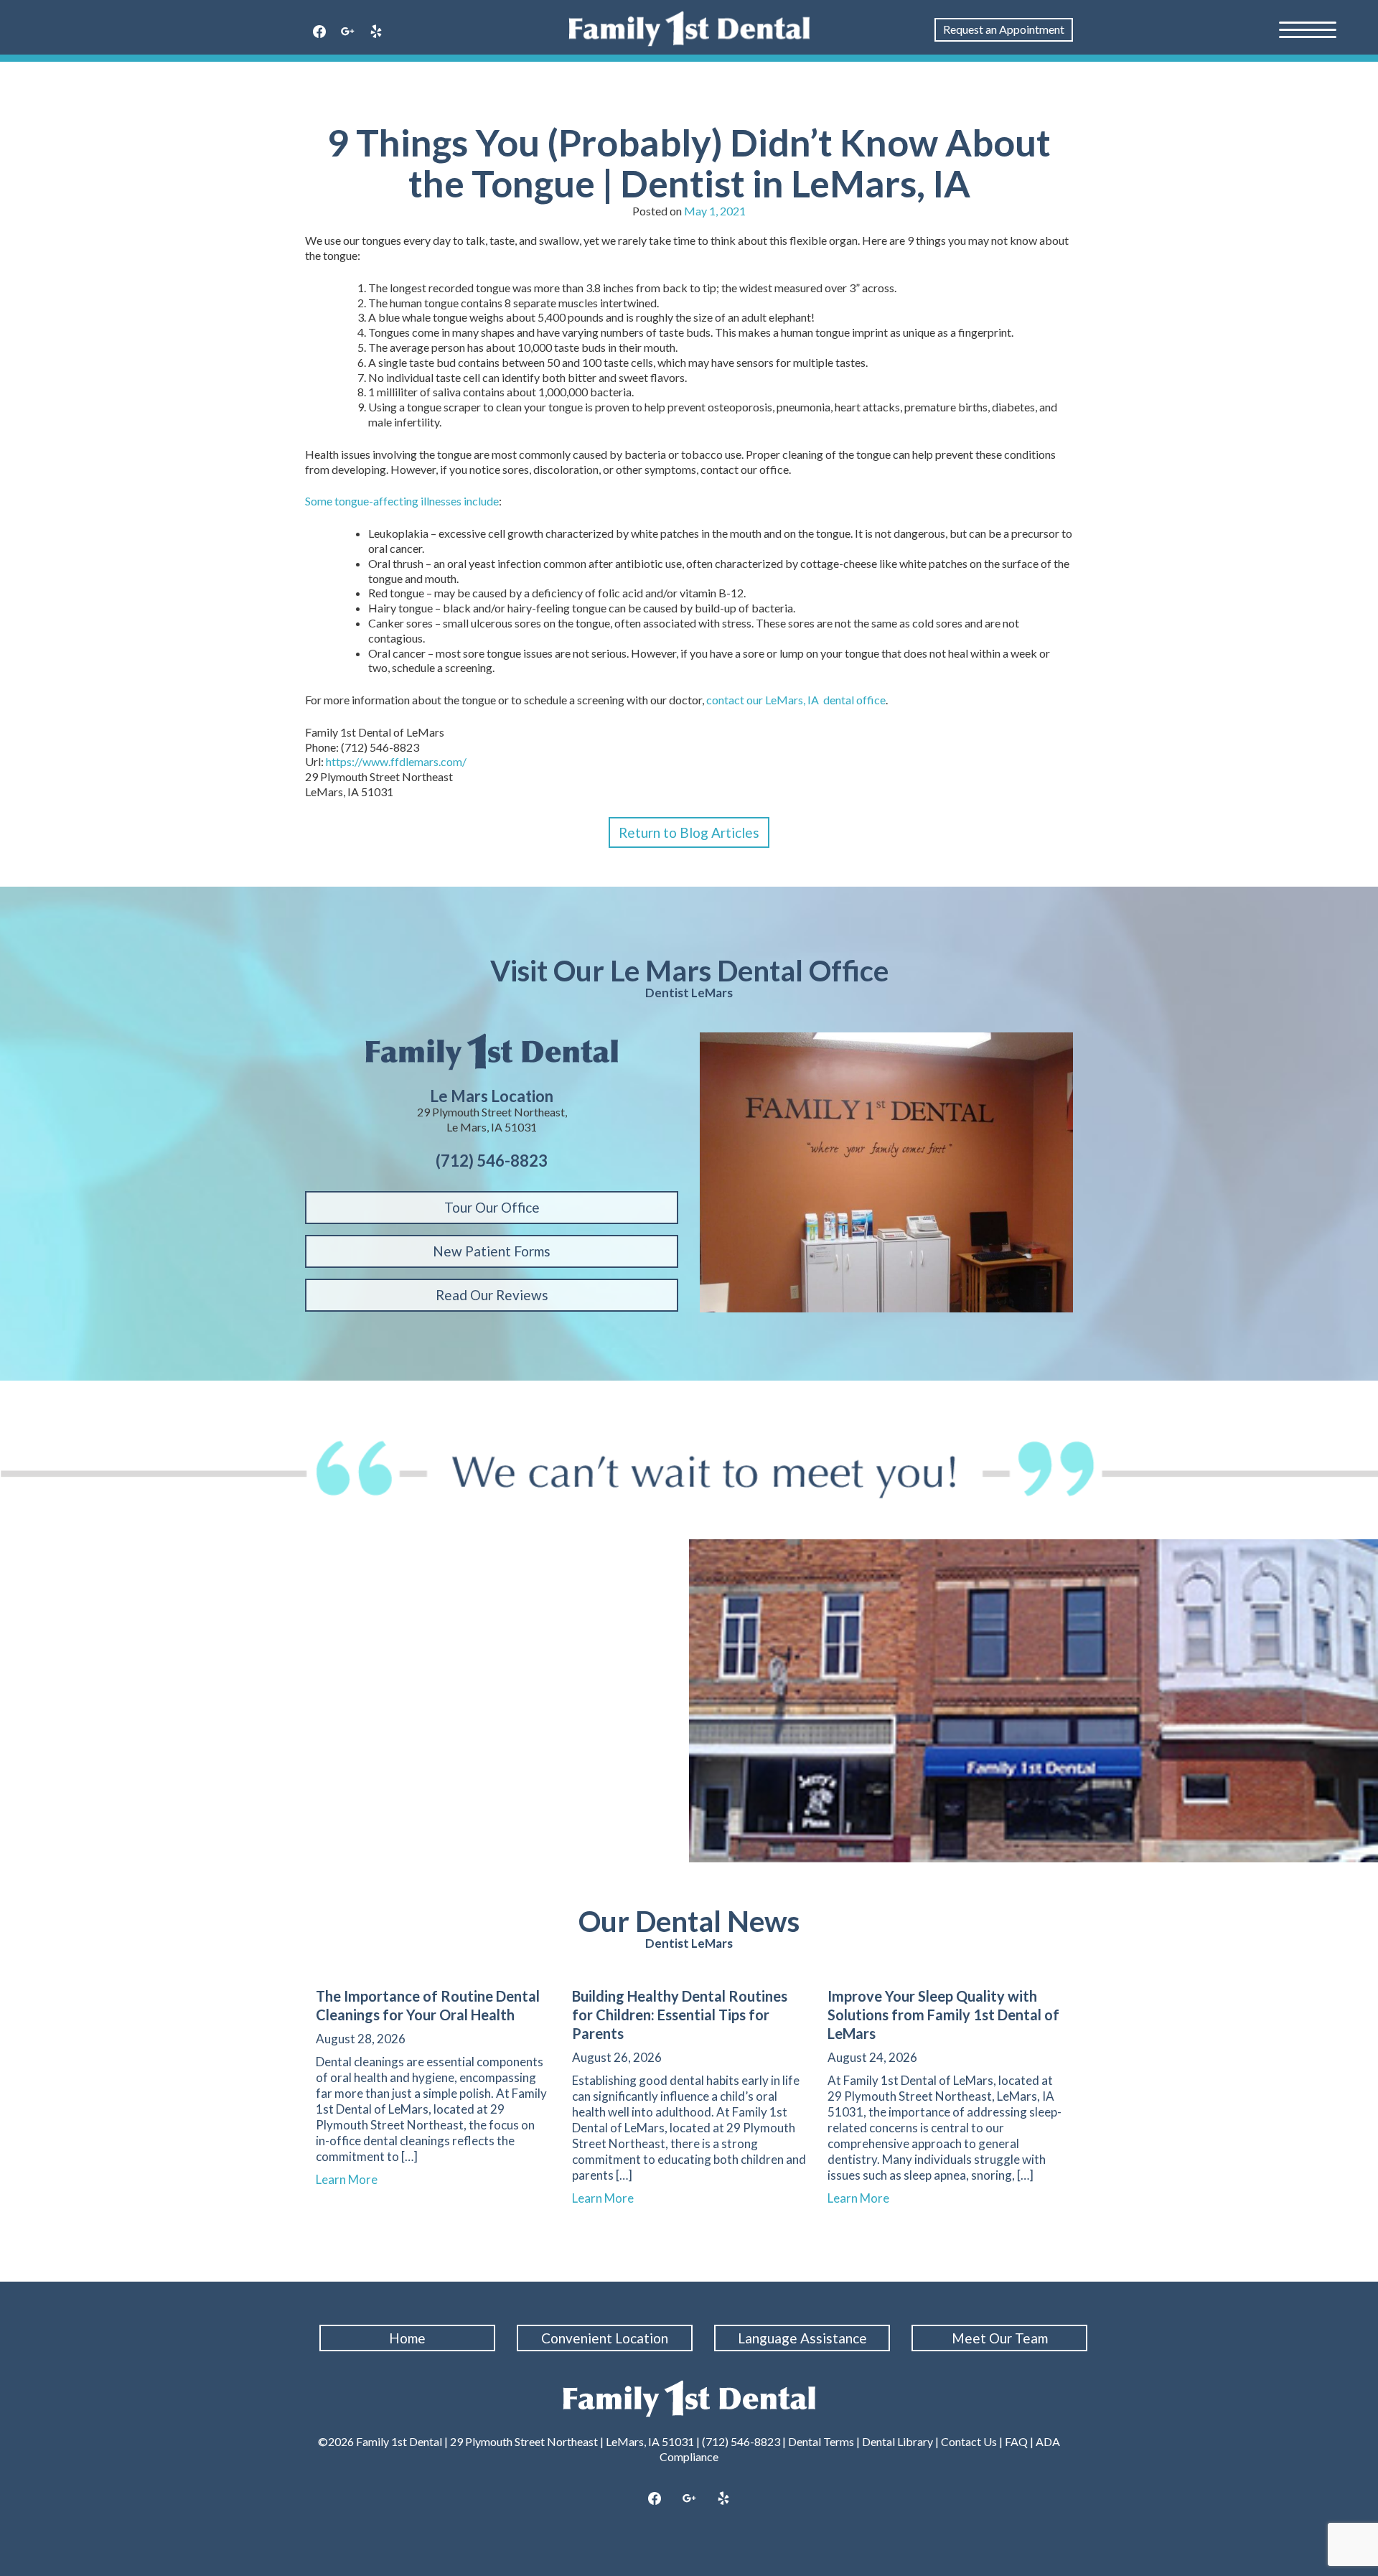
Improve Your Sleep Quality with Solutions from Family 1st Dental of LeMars (943, 2015)
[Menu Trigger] (1308, 29)
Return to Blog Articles (689, 832)
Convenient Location (605, 2338)
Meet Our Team (1000, 2338)
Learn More (353, 2179)
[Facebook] (319, 32)
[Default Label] (376, 32)
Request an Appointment (1004, 29)
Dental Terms (821, 2441)
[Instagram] (689, 2499)
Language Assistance (802, 2338)
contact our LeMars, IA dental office (796, 700)
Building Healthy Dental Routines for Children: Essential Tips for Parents (680, 2015)
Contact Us (969, 2441)
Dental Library (897, 2441)
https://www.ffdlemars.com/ (396, 761)
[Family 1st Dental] (689, 29)
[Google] (348, 32)
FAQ (1016, 2441)
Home (407, 2338)
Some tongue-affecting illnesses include (402, 501)
